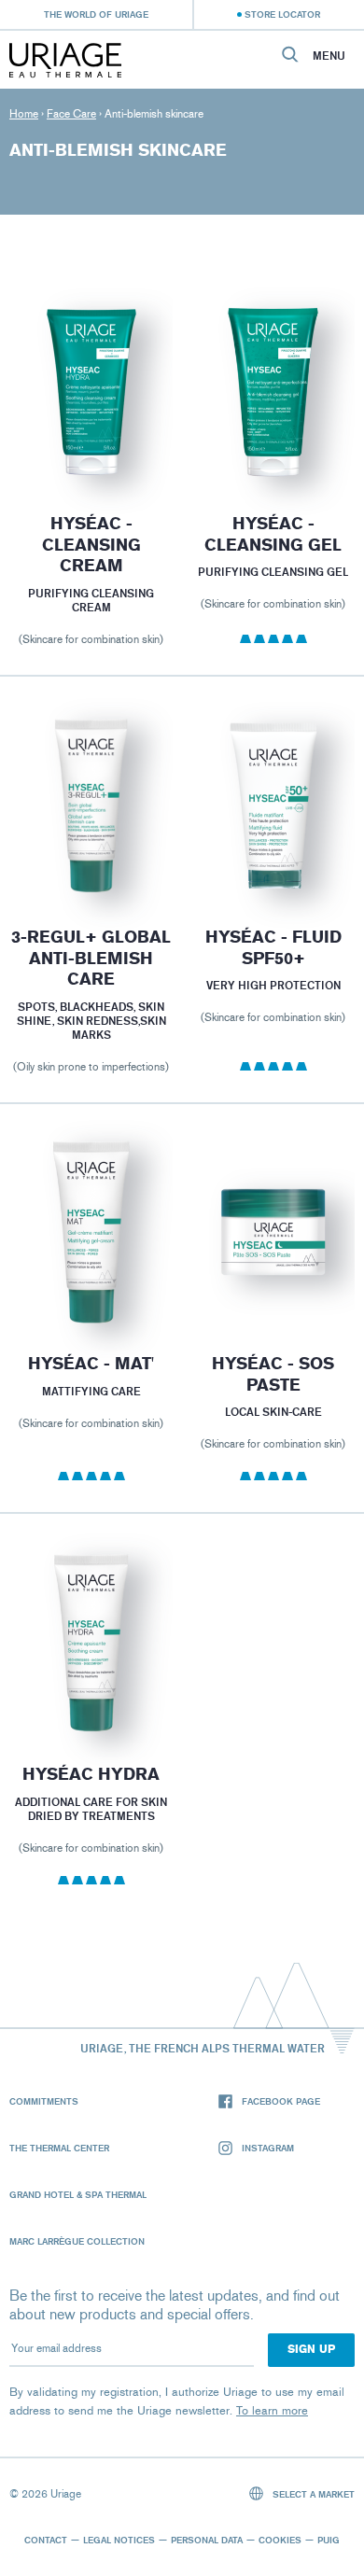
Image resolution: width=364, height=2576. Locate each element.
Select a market (312, 2494)
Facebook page (281, 2101)
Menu (329, 56)
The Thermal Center (59, 2148)
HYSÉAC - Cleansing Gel (273, 534)
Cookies (280, 2540)
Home (24, 114)
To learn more (272, 2410)
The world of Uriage (96, 14)
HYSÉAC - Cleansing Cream (91, 545)
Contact (46, 2540)
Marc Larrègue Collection (77, 2241)
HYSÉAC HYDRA (91, 1774)
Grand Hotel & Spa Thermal (78, 2194)
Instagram (268, 2148)
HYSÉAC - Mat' (91, 1364)
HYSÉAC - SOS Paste (273, 1374)
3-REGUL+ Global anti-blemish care (91, 958)
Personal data (207, 2540)
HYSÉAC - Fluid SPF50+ (273, 948)
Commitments (44, 2101)
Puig (329, 2540)
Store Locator (282, 14)
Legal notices (119, 2540)
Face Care (71, 114)
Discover (91, 440)
